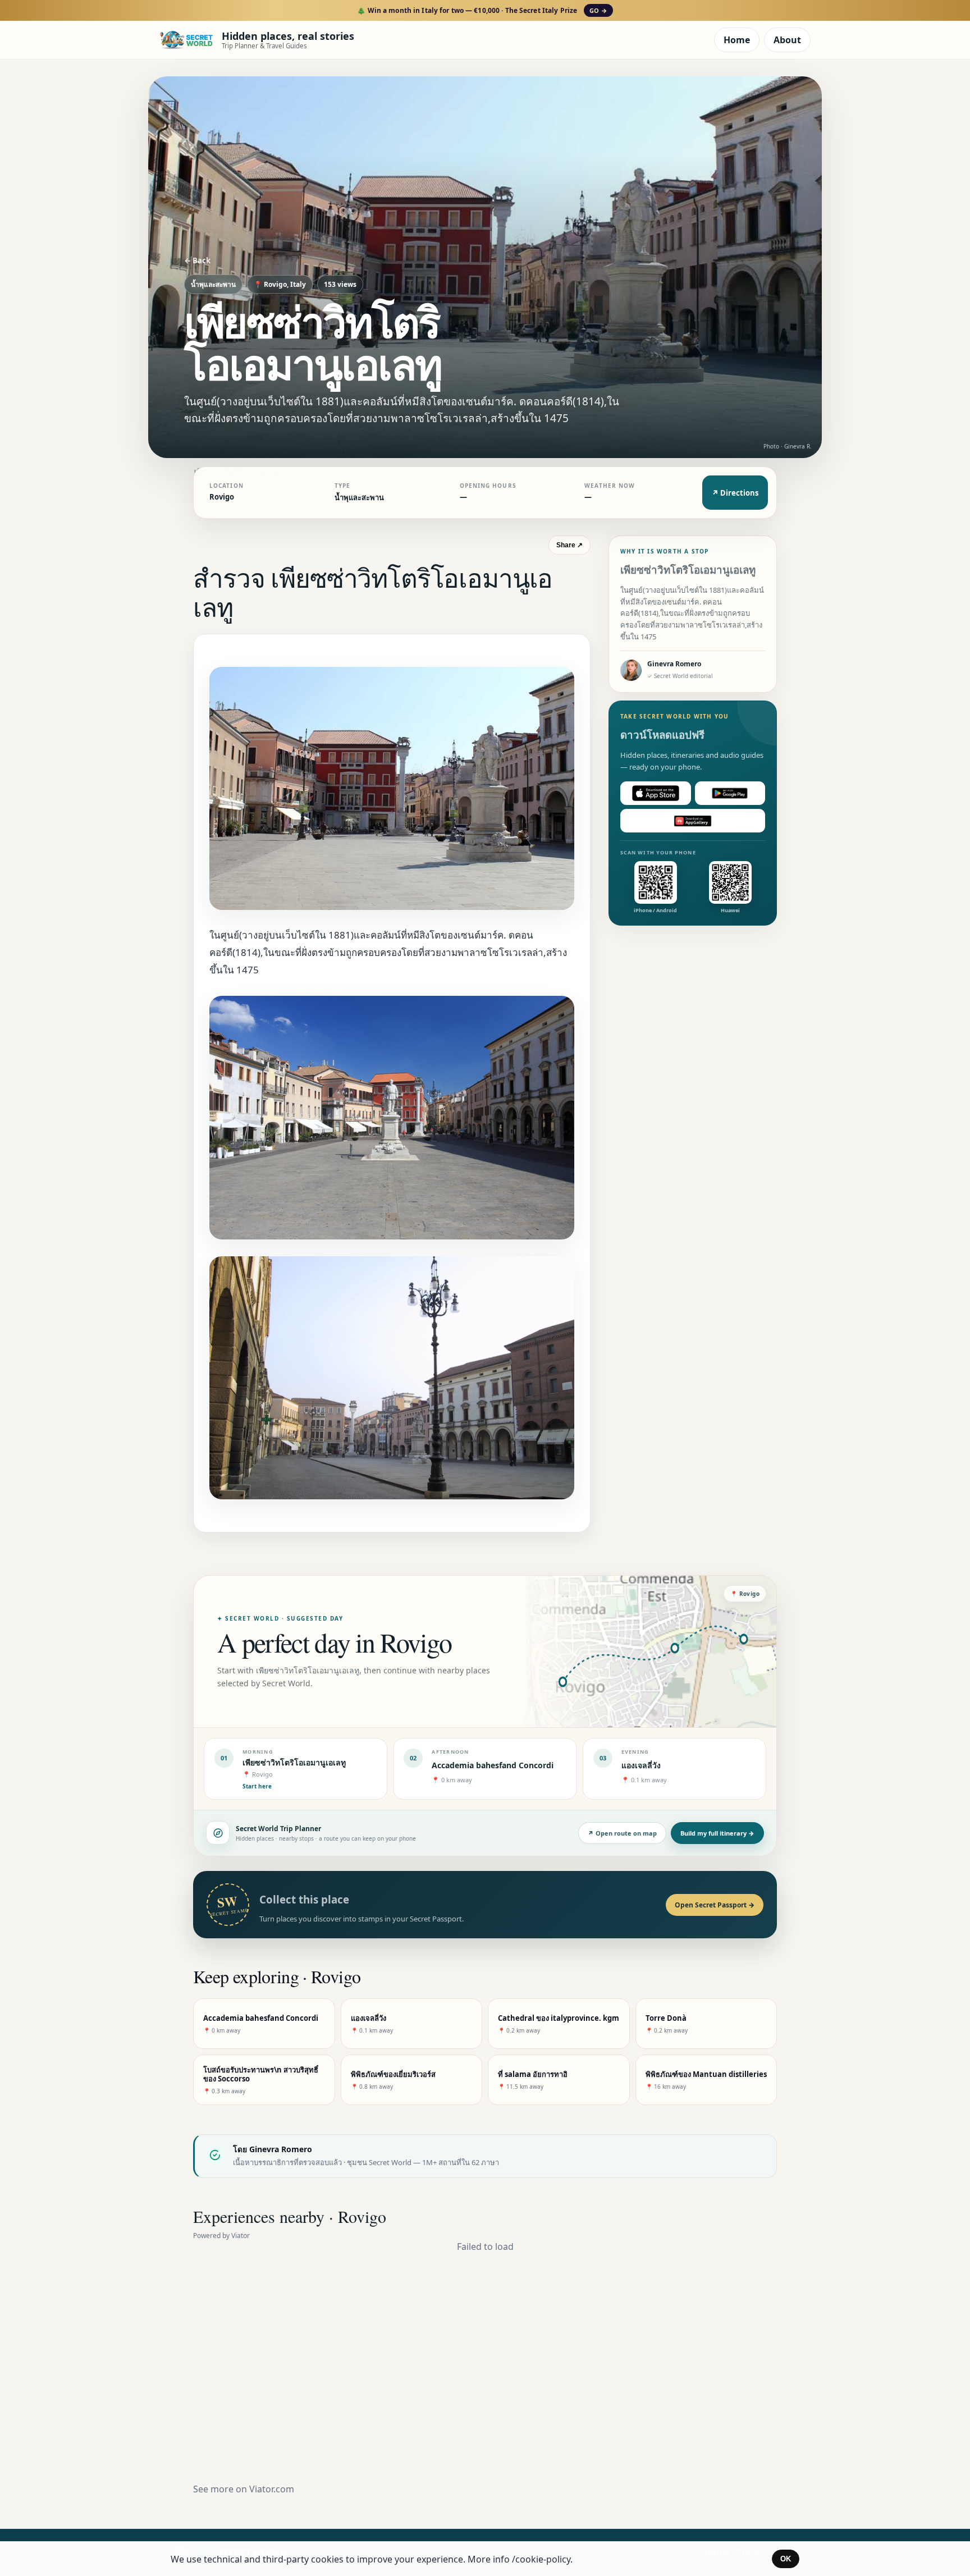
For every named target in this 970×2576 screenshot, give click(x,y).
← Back (197, 260)
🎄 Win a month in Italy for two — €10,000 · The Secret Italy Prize (482, 10)
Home (737, 40)
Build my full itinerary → (717, 1833)
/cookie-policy (541, 2559)
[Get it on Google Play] (730, 793)
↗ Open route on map (622, 1833)
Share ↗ (569, 545)
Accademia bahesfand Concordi (493, 1765)
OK (786, 2559)
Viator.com (272, 2489)
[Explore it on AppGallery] (693, 821)
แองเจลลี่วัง (641, 1765)
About (787, 40)
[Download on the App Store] (656, 793)
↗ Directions (735, 493)
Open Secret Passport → (715, 1905)
